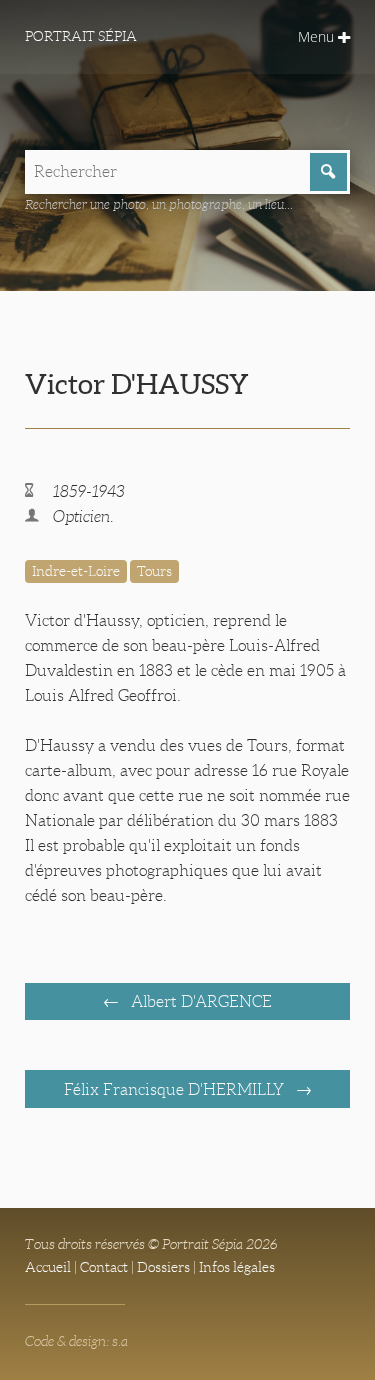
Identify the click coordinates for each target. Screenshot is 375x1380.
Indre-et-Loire (76, 571)
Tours (154, 571)
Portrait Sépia (81, 36)
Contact (104, 1267)
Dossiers (163, 1267)
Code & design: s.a (76, 1341)
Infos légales (237, 1267)
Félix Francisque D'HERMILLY (176, 1089)
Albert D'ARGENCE (199, 1001)
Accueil (48, 1267)
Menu (318, 36)
